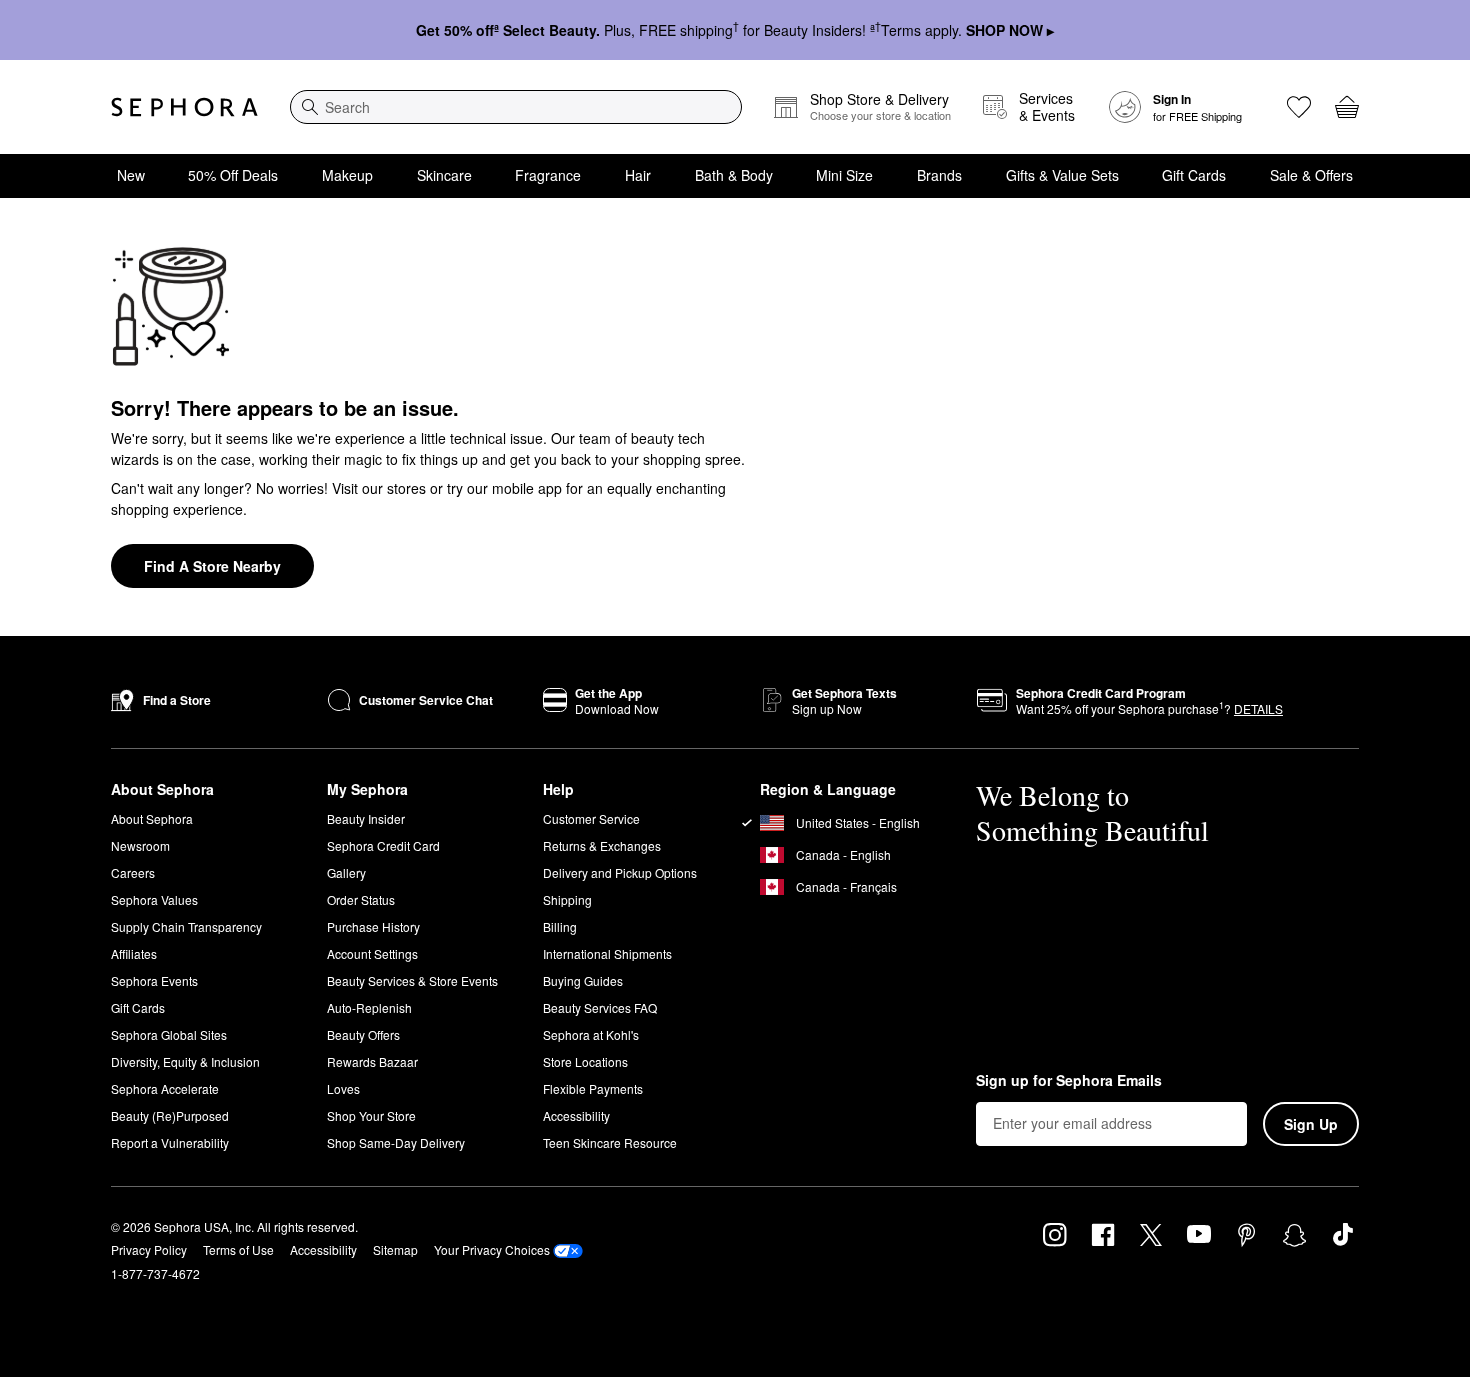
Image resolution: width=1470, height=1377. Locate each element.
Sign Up (1311, 1124)
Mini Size (844, 175)
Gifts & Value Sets (1062, 175)
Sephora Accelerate (165, 1088)
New (131, 175)
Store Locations (585, 1061)
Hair (638, 175)
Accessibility (576, 1115)
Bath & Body (734, 175)
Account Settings (372, 953)
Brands (939, 175)
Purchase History (373, 926)
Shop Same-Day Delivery (396, 1142)
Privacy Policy (149, 1249)
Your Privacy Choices (492, 1249)
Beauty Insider (366, 818)
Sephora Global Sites (169, 1034)
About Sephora (152, 818)
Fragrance (548, 175)
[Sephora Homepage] (184, 107)
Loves (343, 1088)
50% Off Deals (233, 175)
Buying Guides (583, 980)
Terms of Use (238, 1249)
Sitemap (395, 1249)
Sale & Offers (1311, 175)
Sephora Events (154, 980)
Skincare (444, 175)
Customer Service (591, 818)
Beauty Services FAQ (600, 1007)
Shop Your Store (371, 1115)
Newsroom (140, 845)
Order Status (361, 899)
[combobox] (516, 107)
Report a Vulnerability (170, 1142)
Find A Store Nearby (212, 566)
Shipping (567, 899)
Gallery (346, 872)
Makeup (347, 175)
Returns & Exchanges (602, 845)
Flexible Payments (593, 1088)
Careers (133, 872)
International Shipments (607, 953)
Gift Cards (1194, 175)
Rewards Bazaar (372, 1061)
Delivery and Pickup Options (620, 872)
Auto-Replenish (369, 1007)
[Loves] (1299, 107)
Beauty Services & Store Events (412, 980)
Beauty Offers (363, 1034)
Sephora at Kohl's (591, 1034)
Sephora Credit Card (383, 845)
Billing (560, 926)
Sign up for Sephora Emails (1069, 1081)
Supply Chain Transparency (186, 926)
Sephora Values (154, 899)
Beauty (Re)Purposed (170, 1115)
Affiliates (134, 953)
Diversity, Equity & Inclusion (185, 1061)
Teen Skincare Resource (610, 1142)
